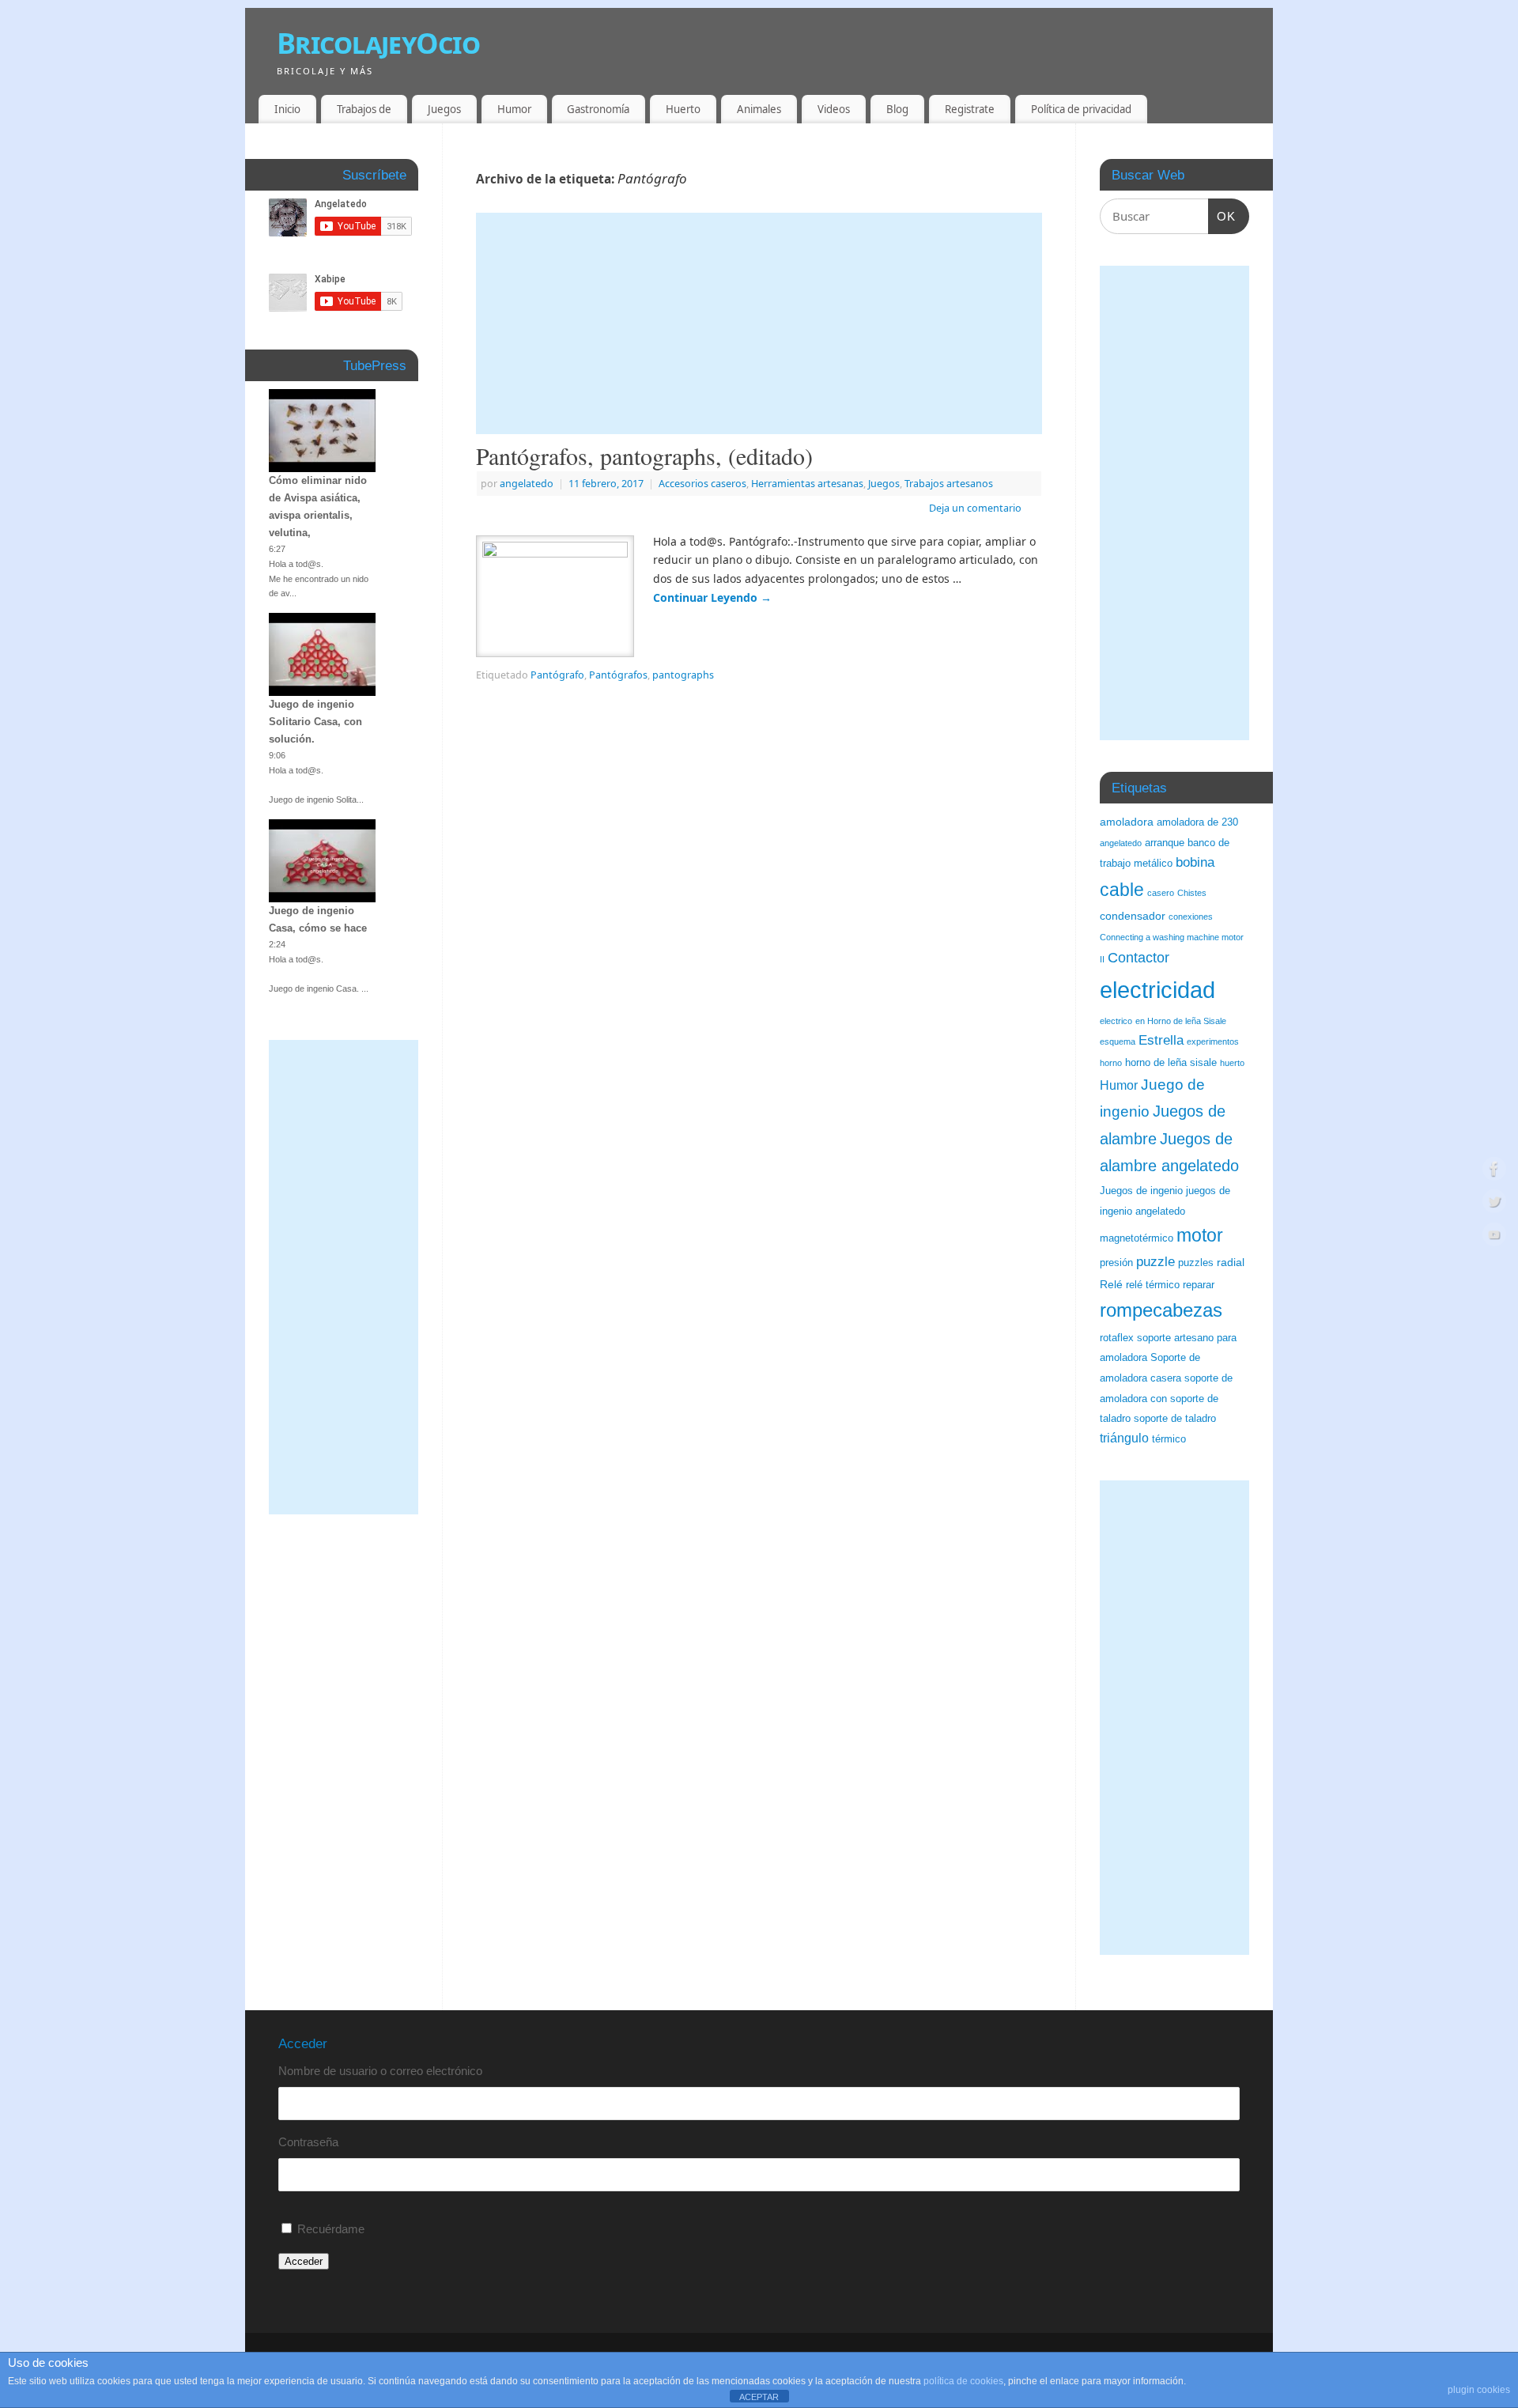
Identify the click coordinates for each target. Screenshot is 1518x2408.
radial (1231, 1262)
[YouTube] (1494, 1237)
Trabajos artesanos (949, 484)
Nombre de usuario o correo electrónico (380, 2071)
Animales (759, 109)
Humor (514, 109)
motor (1200, 1235)
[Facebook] (1494, 1171)
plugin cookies (1479, 2390)
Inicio (287, 109)
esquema (1118, 1041)
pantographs (683, 675)
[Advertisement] (759, 323)
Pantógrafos (618, 675)
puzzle (1155, 1262)
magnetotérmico (1137, 1238)
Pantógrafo (557, 675)
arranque (1165, 843)
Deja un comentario (975, 508)
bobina (1195, 862)
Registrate (970, 109)
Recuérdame (331, 2229)
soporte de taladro (1175, 1419)
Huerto (683, 109)
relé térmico (1153, 1285)
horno (1111, 1063)
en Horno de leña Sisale (1181, 1021)
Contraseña (308, 2142)
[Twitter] (1494, 1204)
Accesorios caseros (702, 484)
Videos (834, 109)
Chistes (1192, 893)
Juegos (444, 109)
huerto (1232, 1063)
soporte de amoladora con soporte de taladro (1166, 1399)
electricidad (1157, 990)
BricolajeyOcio (378, 43)
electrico (1116, 1021)
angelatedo (527, 484)
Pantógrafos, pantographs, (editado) (644, 456)
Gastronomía (598, 109)
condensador (1133, 916)
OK (1222, 216)
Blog (897, 109)
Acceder (304, 2261)
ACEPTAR (759, 2397)
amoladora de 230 (1197, 822)
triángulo (1124, 1438)
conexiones (1191, 917)
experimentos (1213, 1041)
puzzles (1196, 1263)
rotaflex (1117, 1338)
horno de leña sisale (1171, 1063)
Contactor (1138, 958)
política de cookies (963, 2381)
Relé (1111, 1284)
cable (1122, 890)
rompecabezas (1161, 1310)
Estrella (1161, 1040)
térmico (1169, 1439)
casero (1161, 893)
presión (1116, 1263)
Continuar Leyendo (712, 597)
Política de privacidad (1081, 109)
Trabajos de (364, 109)
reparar (1199, 1285)
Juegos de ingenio (1141, 1191)
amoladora (1127, 822)
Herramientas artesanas (807, 484)
